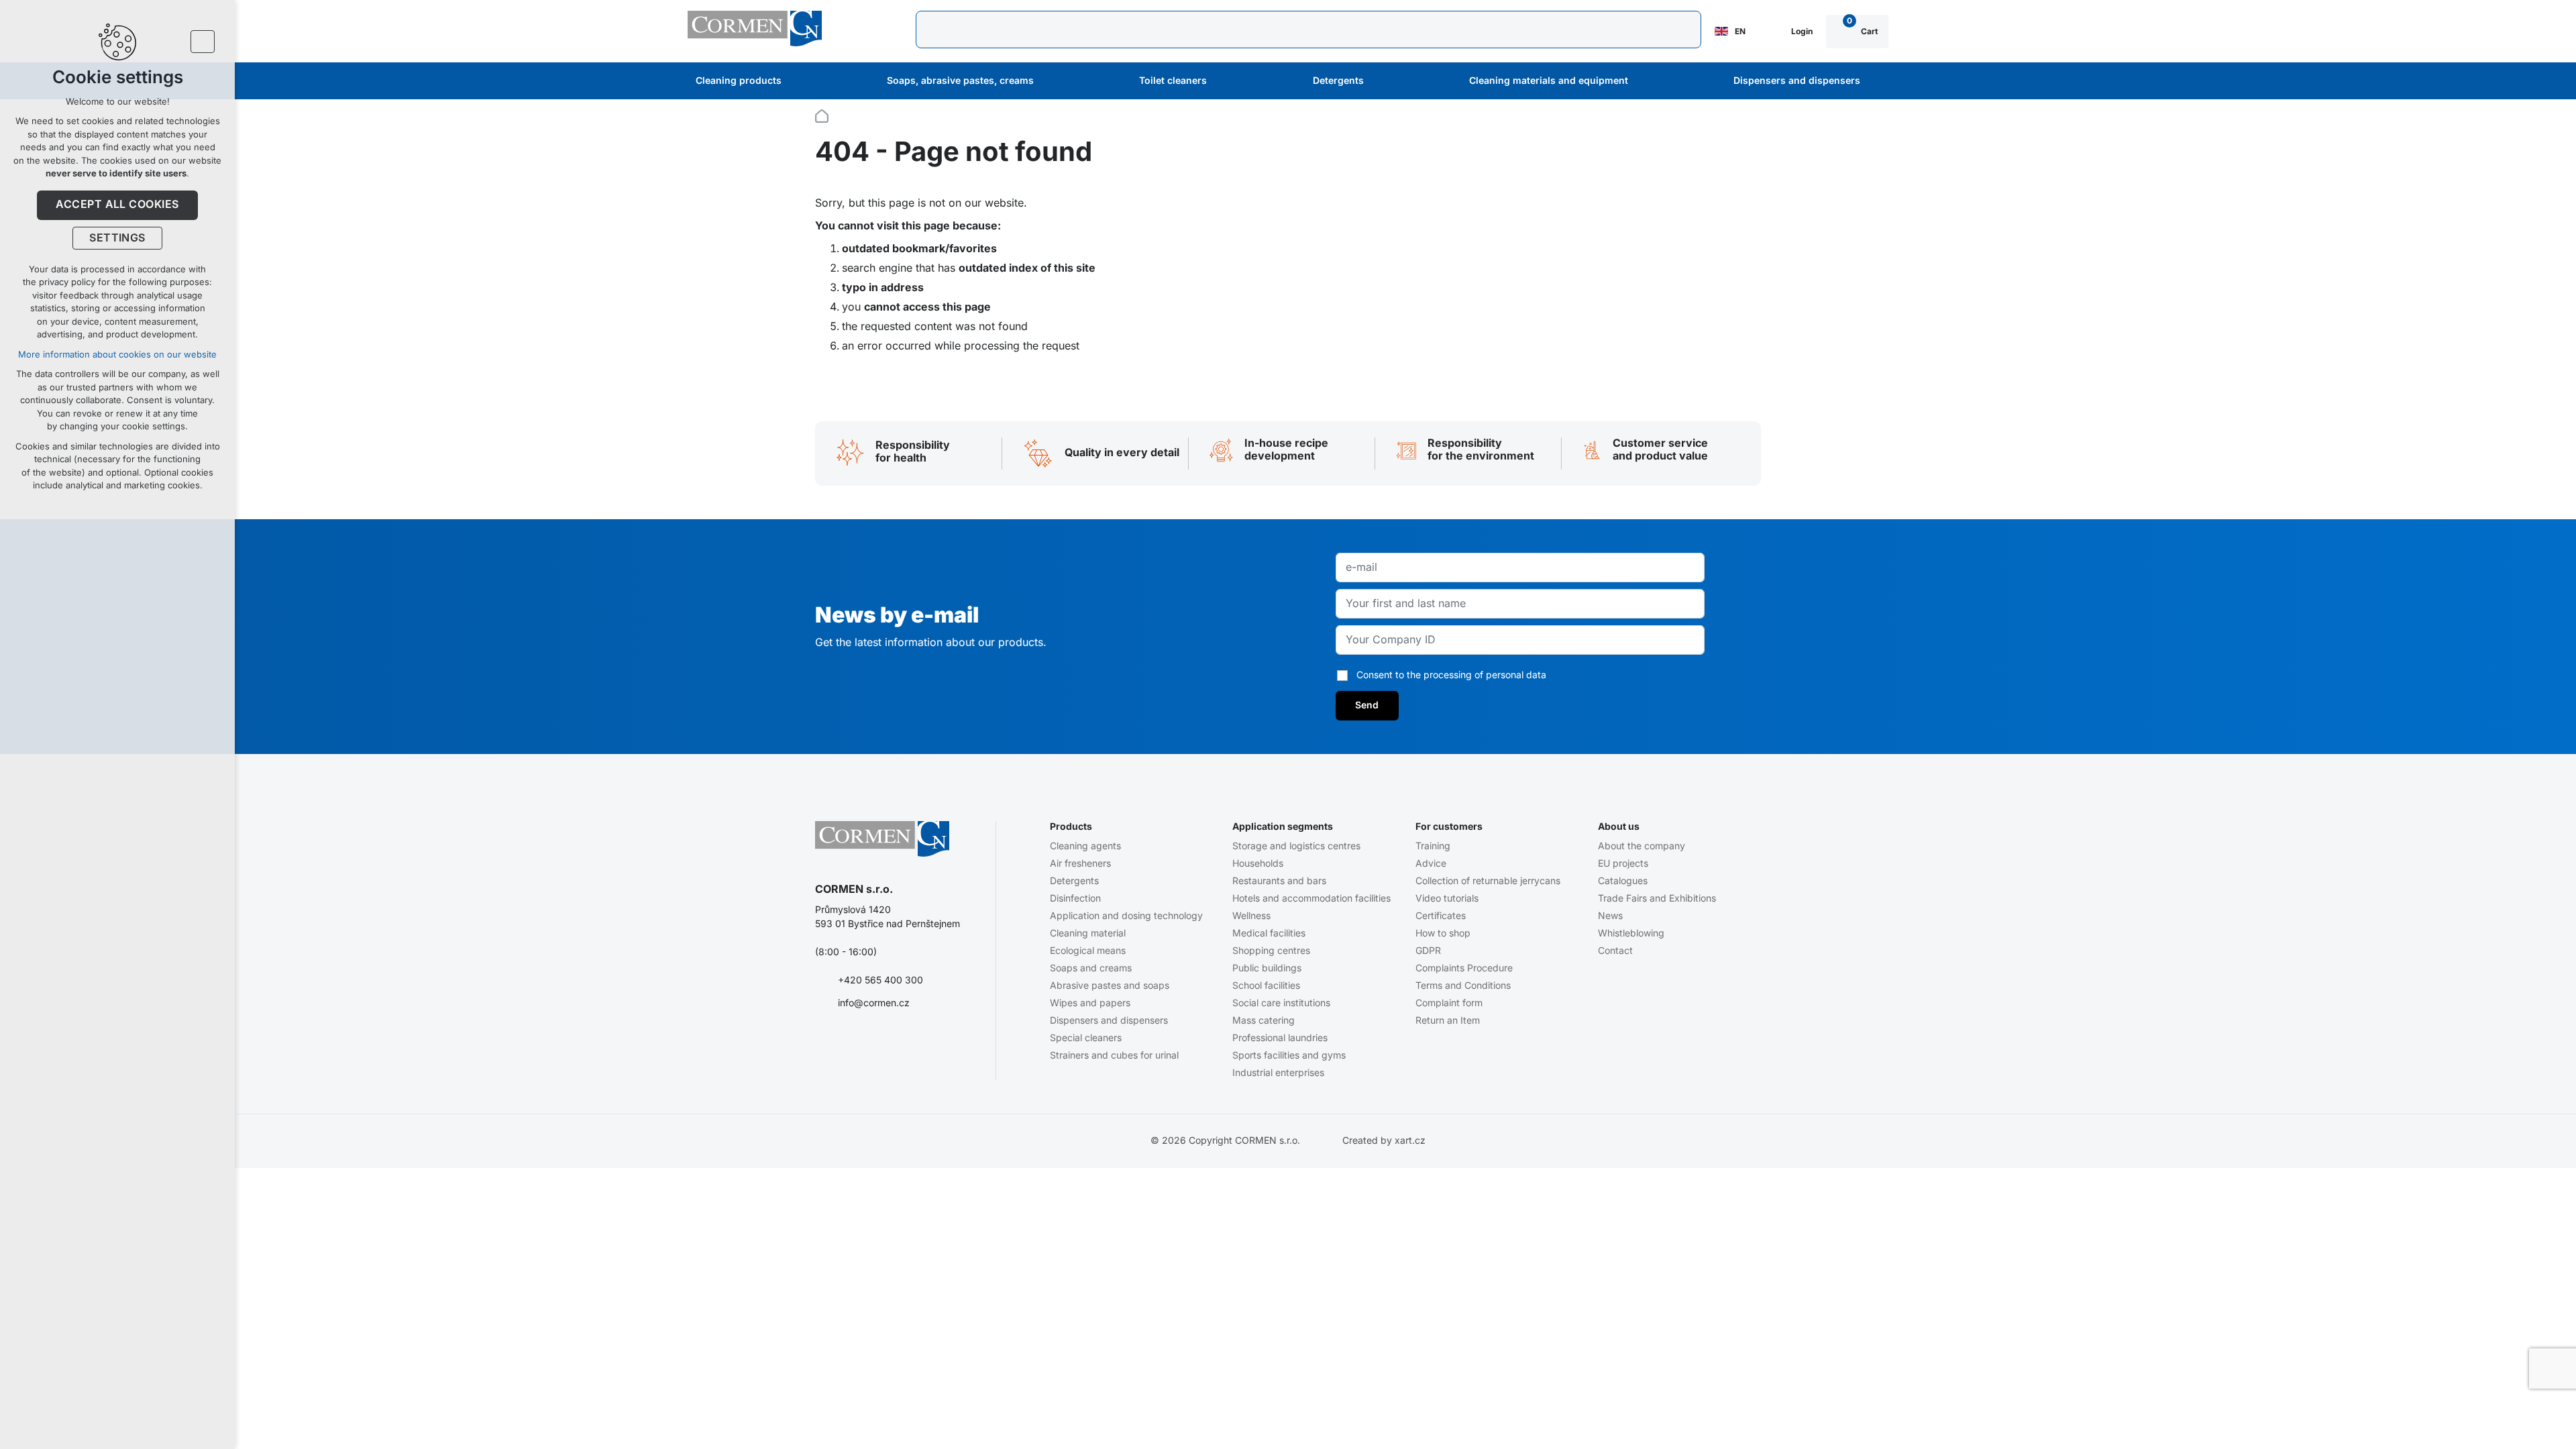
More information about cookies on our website (117, 355)
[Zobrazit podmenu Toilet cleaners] (1225, 81)
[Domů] (825, 114)
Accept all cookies (117, 205)
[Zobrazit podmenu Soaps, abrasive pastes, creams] (1052, 81)
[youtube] (849, 1046)
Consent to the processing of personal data (1451, 675)
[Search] (1308, 30)
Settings (117, 238)
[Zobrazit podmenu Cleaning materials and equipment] (1646, 81)
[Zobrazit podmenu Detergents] (1382, 81)
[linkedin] (902, 1046)
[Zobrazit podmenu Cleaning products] (800, 81)
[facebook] (823, 1046)
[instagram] (875, 1046)
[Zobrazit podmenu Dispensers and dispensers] (1878, 81)
